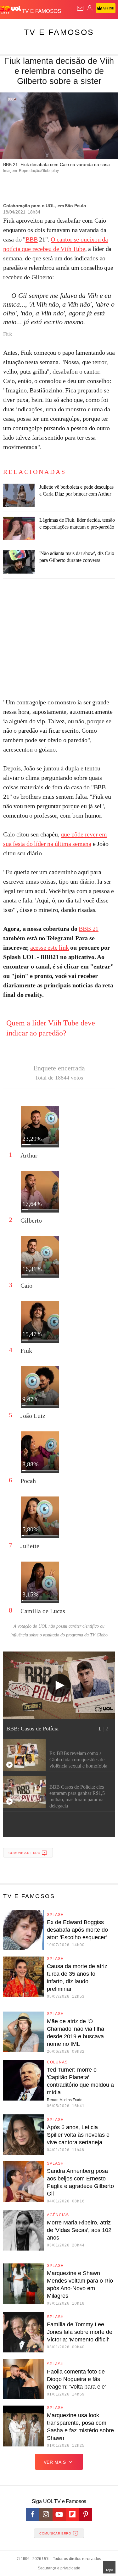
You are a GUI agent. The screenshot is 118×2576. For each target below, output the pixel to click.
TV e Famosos (59, 32)
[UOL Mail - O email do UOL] (80, 8)
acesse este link (50, 947)
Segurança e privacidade (59, 2568)
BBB (31, 239)
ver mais (55, 2462)
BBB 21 (89, 929)
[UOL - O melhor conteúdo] (11, 10)
